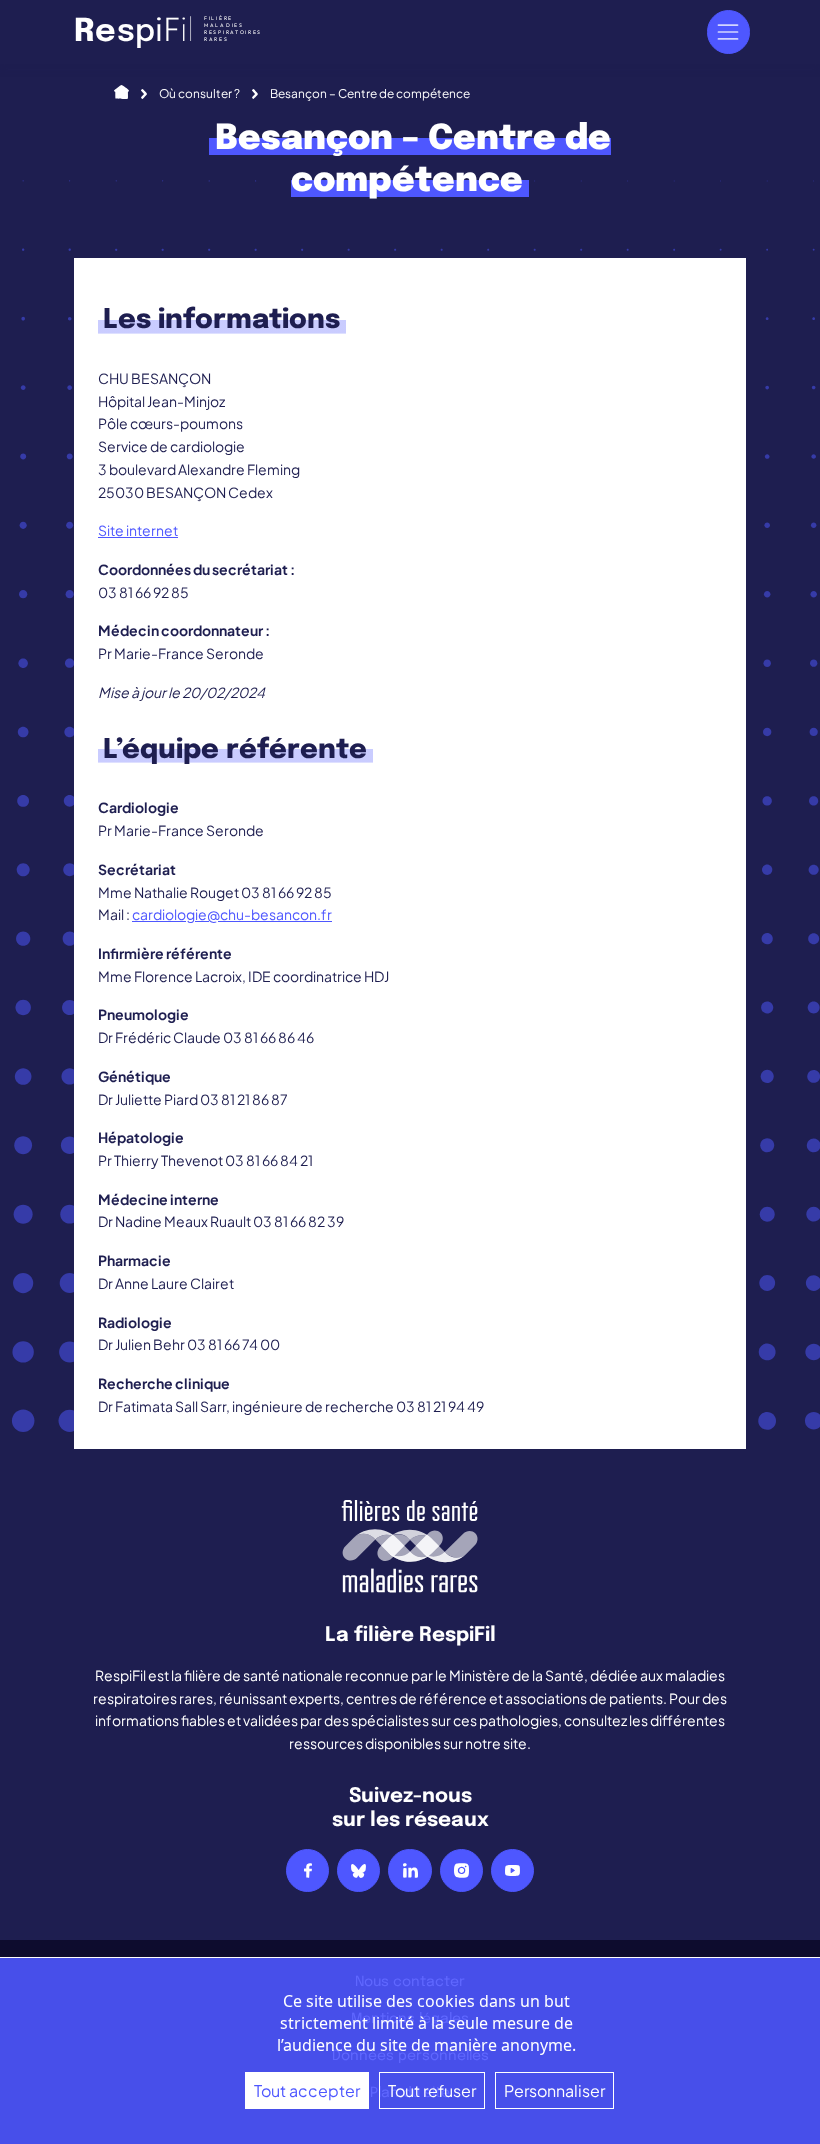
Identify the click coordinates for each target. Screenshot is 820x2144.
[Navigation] (728, 31)
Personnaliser (554, 2090)
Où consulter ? (199, 93)
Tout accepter (307, 2090)
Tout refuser (432, 2090)
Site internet (138, 530)
